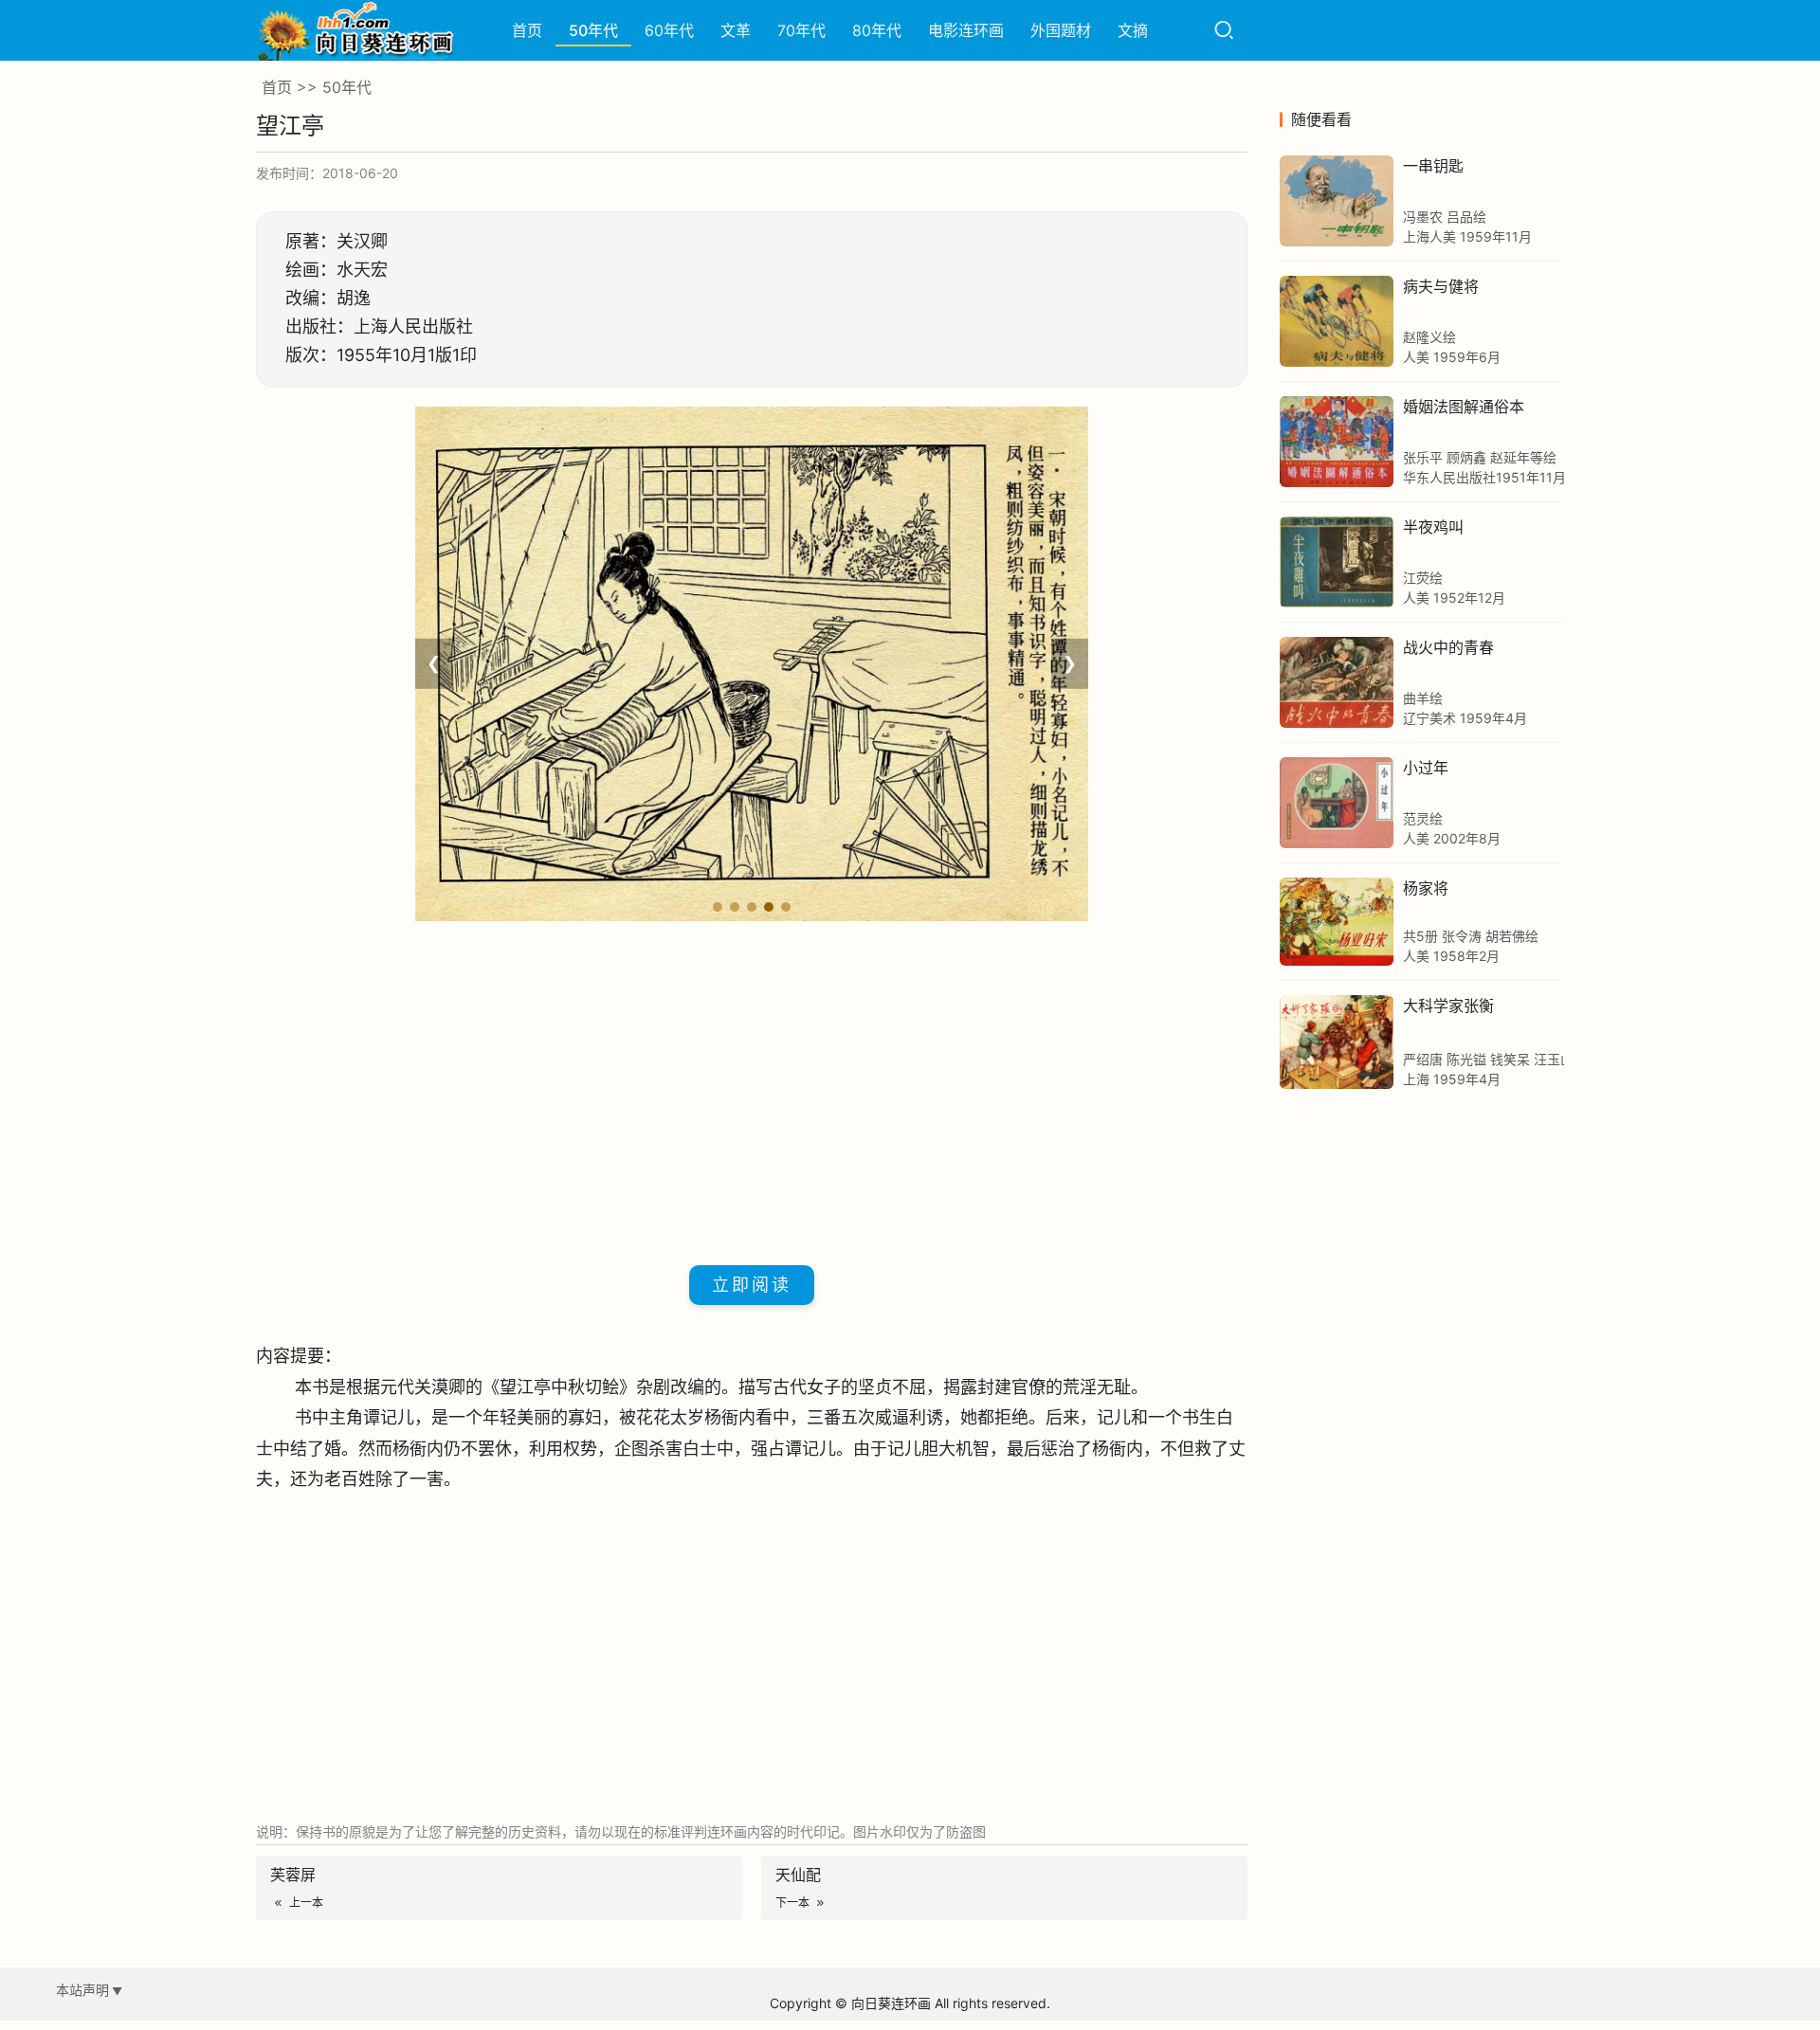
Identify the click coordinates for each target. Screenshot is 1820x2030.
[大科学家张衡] (1337, 1042)
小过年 (1426, 768)
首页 (527, 30)
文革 (736, 30)
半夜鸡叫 (1433, 527)
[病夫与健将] (1337, 321)
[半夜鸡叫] (1337, 562)
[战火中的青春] (1337, 682)
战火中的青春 (1448, 647)
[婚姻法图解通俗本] (1337, 442)
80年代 (877, 30)
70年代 (801, 30)
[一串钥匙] (1337, 201)
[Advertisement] (752, 1090)
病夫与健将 (1441, 286)
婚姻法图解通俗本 (1464, 407)
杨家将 (1426, 888)
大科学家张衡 (1448, 1006)
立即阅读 (752, 1285)
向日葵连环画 (891, 2003)
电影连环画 (966, 30)
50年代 (593, 30)
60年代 (669, 30)
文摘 (1133, 30)
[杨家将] (1337, 922)
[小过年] (1337, 803)
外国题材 (1061, 30)
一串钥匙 (1433, 166)
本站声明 (82, 1990)
